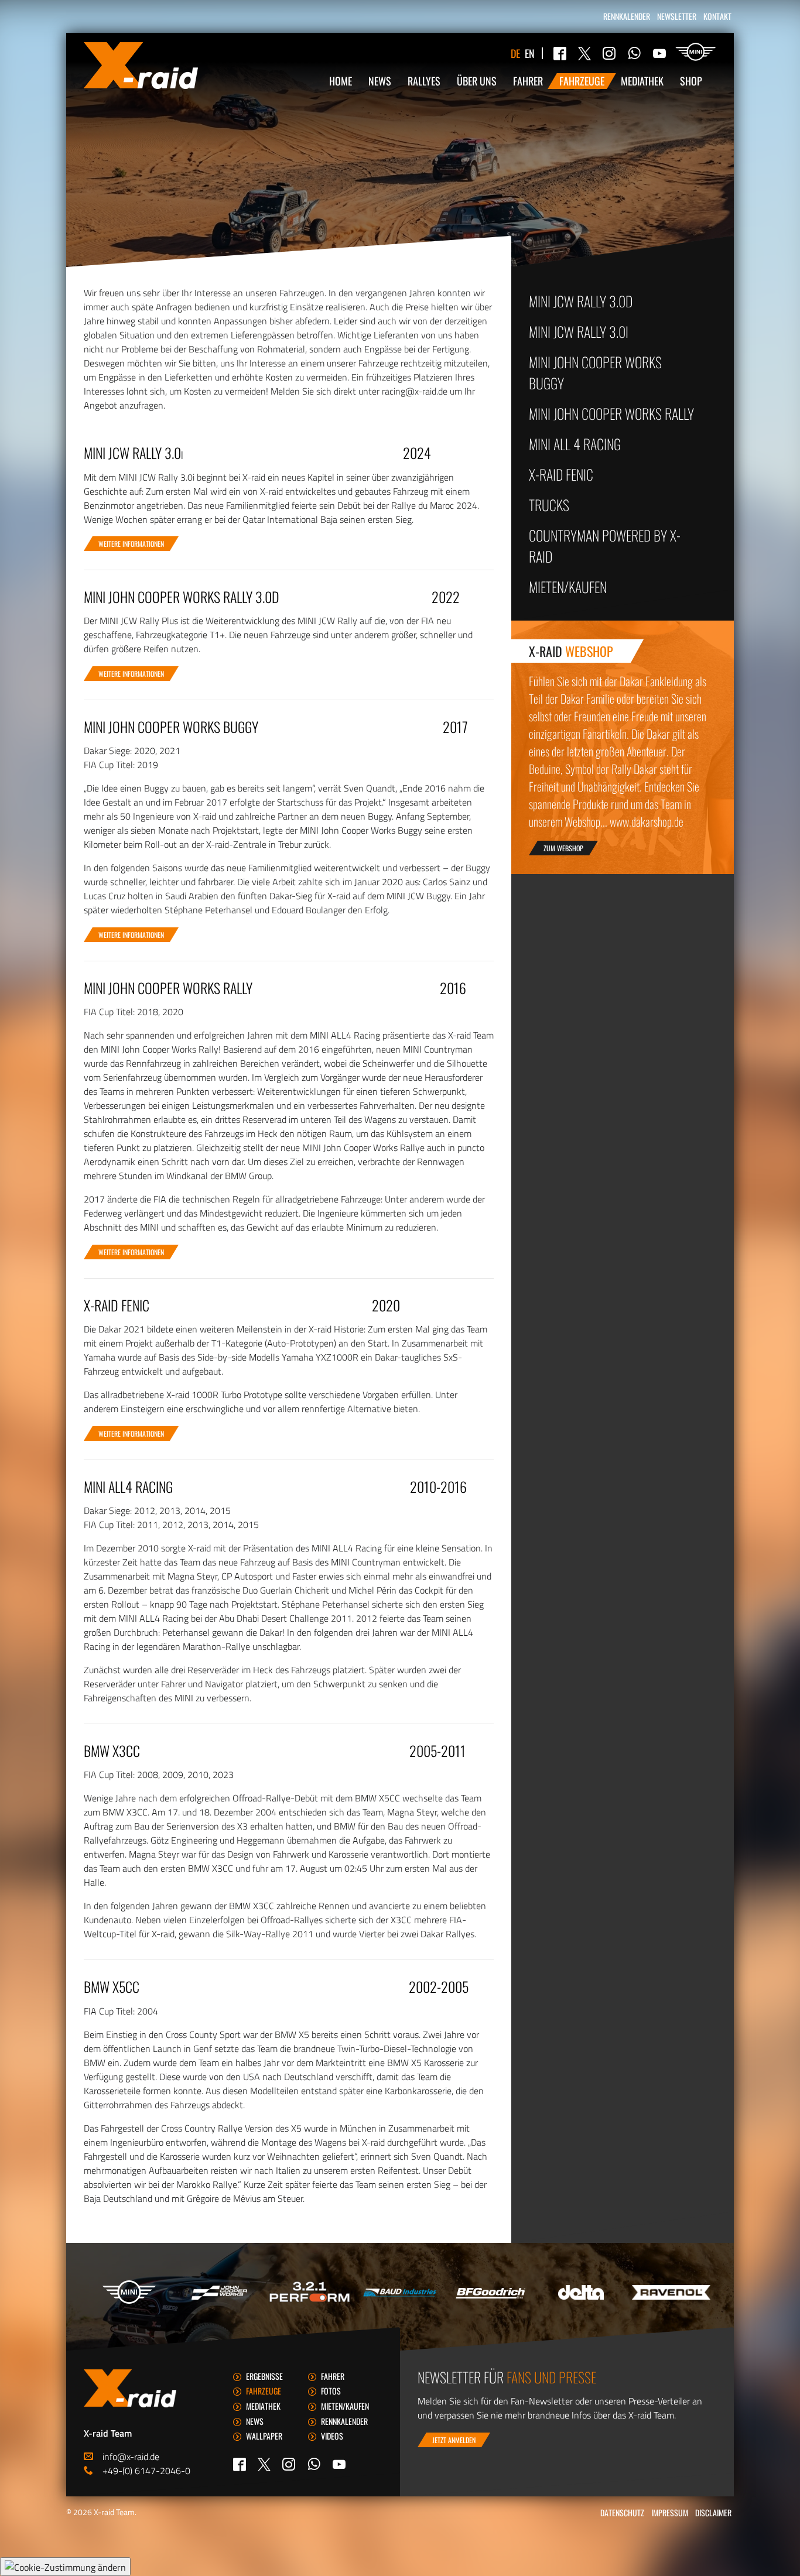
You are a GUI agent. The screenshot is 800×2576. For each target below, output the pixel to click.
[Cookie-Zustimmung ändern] (65, 2567)
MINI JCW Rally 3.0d (581, 301)
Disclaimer (713, 2512)
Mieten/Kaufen (568, 587)
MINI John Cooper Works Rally (611, 413)
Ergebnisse (264, 2376)
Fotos (331, 2391)
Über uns (477, 81)
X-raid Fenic (561, 474)
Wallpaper (264, 2436)
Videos (332, 2436)
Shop (691, 81)
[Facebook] (560, 53)
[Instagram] (609, 53)
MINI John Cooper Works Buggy (595, 372)
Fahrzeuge (582, 81)
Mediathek (642, 81)
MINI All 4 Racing (575, 444)
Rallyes (424, 81)
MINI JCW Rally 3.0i (579, 331)
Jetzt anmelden (454, 2440)
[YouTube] (659, 53)
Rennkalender (627, 16)
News (380, 81)
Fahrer (528, 81)
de (515, 53)
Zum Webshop (563, 848)
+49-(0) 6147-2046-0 (146, 2471)
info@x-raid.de (131, 2457)
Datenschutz (622, 2512)
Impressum (670, 2512)
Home (341, 81)
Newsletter (677, 16)
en (530, 53)
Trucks (549, 505)
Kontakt (717, 16)
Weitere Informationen (131, 544)
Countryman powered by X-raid (605, 546)
